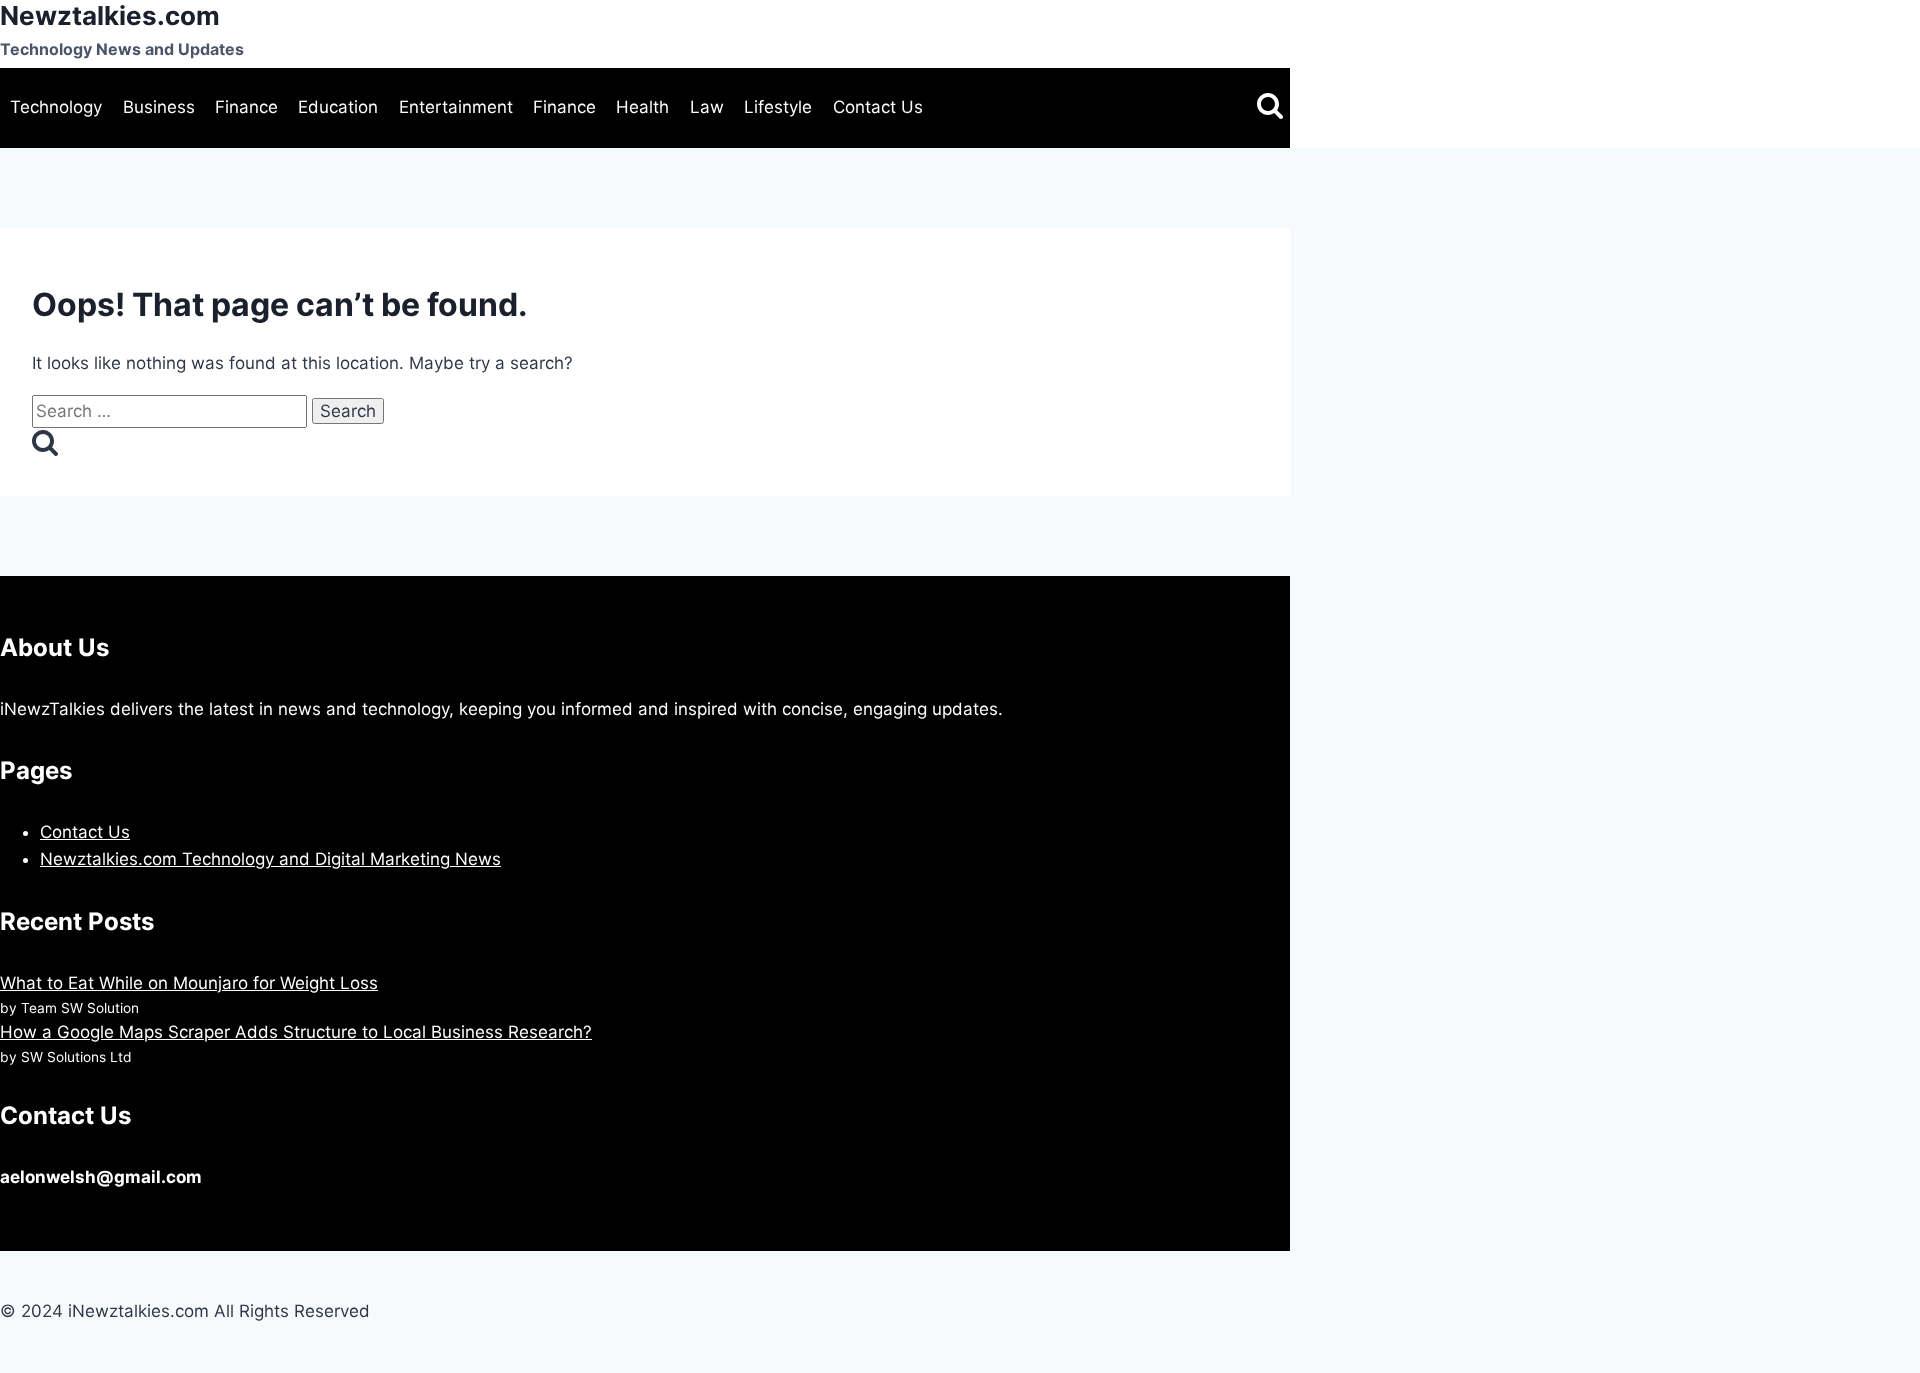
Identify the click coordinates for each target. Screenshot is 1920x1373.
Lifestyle (778, 107)
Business (159, 107)
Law (707, 107)
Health (642, 107)
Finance (246, 107)
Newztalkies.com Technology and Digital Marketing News (270, 859)
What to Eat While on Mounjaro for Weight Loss (189, 983)
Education (338, 107)
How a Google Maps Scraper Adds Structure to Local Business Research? (296, 1032)
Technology (56, 107)
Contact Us (878, 107)
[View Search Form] (1270, 107)
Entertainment (456, 107)
